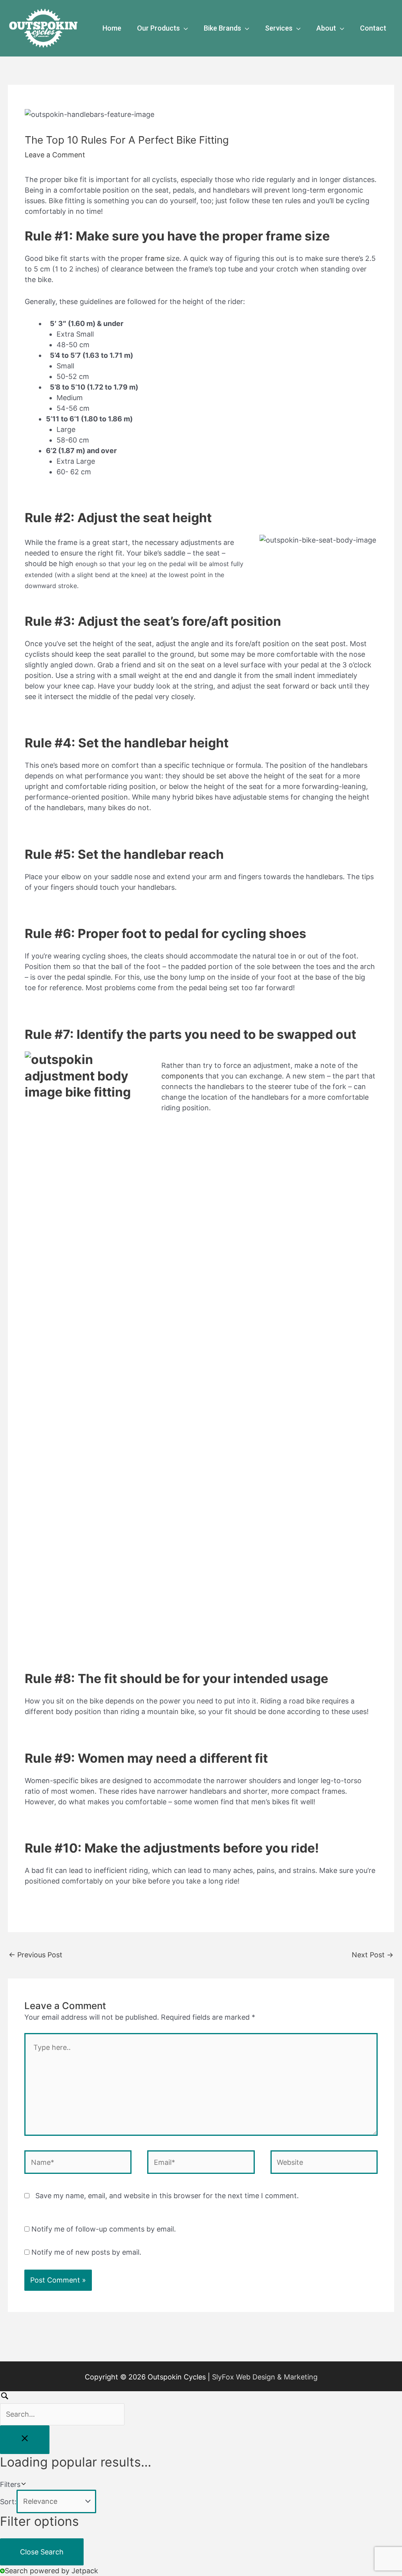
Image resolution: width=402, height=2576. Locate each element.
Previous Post (36, 1955)
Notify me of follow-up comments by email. (104, 2229)
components (182, 1076)
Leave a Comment (55, 155)
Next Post (373, 1955)
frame (155, 258)
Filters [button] (23, 2485)
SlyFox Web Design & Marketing (265, 2377)
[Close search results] (25, 2440)
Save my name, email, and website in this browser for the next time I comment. (167, 2196)
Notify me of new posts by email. (86, 2252)
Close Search (42, 2552)
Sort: (8, 2501)
